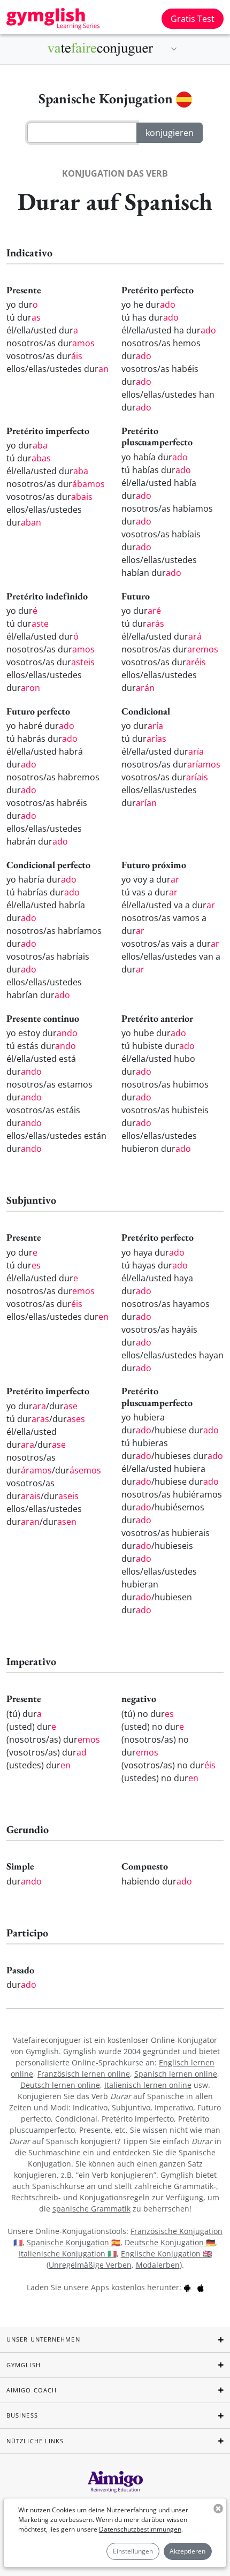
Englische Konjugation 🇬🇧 (166, 2254)
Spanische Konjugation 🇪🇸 (74, 2242)
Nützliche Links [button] (35, 2441)
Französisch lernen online (84, 2074)
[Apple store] (201, 2287)
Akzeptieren (187, 2551)
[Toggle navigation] (174, 49)
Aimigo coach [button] (32, 2390)
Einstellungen (133, 2551)
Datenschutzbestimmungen (140, 2529)
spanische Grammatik (91, 2209)
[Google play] (187, 2287)
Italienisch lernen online (148, 2085)
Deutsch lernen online (60, 2085)
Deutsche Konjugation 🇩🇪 (170, 2242)
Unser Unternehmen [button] (43, 2339)
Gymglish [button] (24, 2365)
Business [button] (22, 2415)
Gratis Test (193, 19)
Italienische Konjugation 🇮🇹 (68, 2254)
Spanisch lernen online (176, 2074)
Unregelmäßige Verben (90, 2265)
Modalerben (158, 2265)
